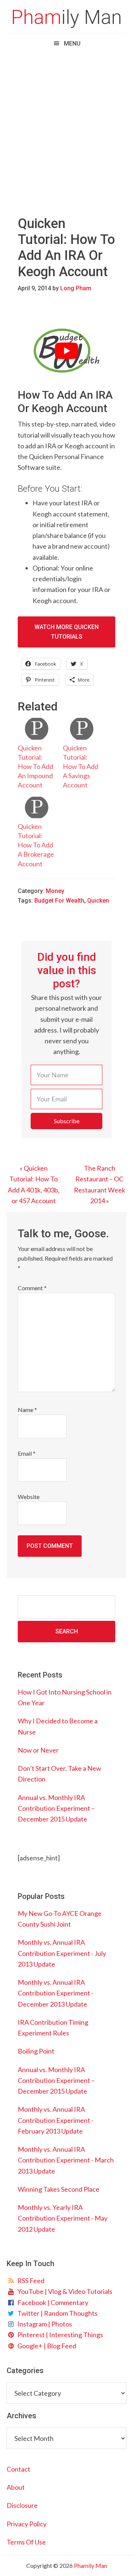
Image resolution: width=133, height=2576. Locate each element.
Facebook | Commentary (52, 2302)
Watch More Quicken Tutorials (66, 632)
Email (27, 1453)
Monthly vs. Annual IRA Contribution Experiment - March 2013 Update (66, 2160)
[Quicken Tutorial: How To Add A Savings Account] (82, 729)
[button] (66, 1121)
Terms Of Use (26, 2542)
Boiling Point (36, 2051)
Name (27, 1410)
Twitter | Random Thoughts (56, 2313)
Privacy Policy (27, 2524)
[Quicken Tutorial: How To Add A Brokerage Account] (37, 807)
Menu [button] (72, 44)
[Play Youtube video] (66, 351)
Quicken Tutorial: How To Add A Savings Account (81, 767)
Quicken (98, 901)
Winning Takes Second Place (59, 2189)
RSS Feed (30, 2281)
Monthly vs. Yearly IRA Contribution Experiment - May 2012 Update (63, 2218)
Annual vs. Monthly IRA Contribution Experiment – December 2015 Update (56, 1808)
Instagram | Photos (44, 2324)
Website (29, 1497)
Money (55, 891)
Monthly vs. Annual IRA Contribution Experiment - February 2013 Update (56, 2120)
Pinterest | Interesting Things (59, 2335)
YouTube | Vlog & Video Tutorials (64, 2291)
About (16, 2487)
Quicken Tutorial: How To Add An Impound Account (35, 767)
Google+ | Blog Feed (46, 2346)
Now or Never (38, 1750)
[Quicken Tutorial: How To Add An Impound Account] (37, 729)
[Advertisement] (66, 128)
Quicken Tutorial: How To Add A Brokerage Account (36, 845)
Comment (32, 1288)
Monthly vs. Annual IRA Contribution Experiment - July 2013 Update (62, 1953)
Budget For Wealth (59, 901)
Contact (18, 2469)
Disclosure (22, 2505)
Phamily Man (66, 19)
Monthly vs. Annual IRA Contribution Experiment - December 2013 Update (56, 1993)
